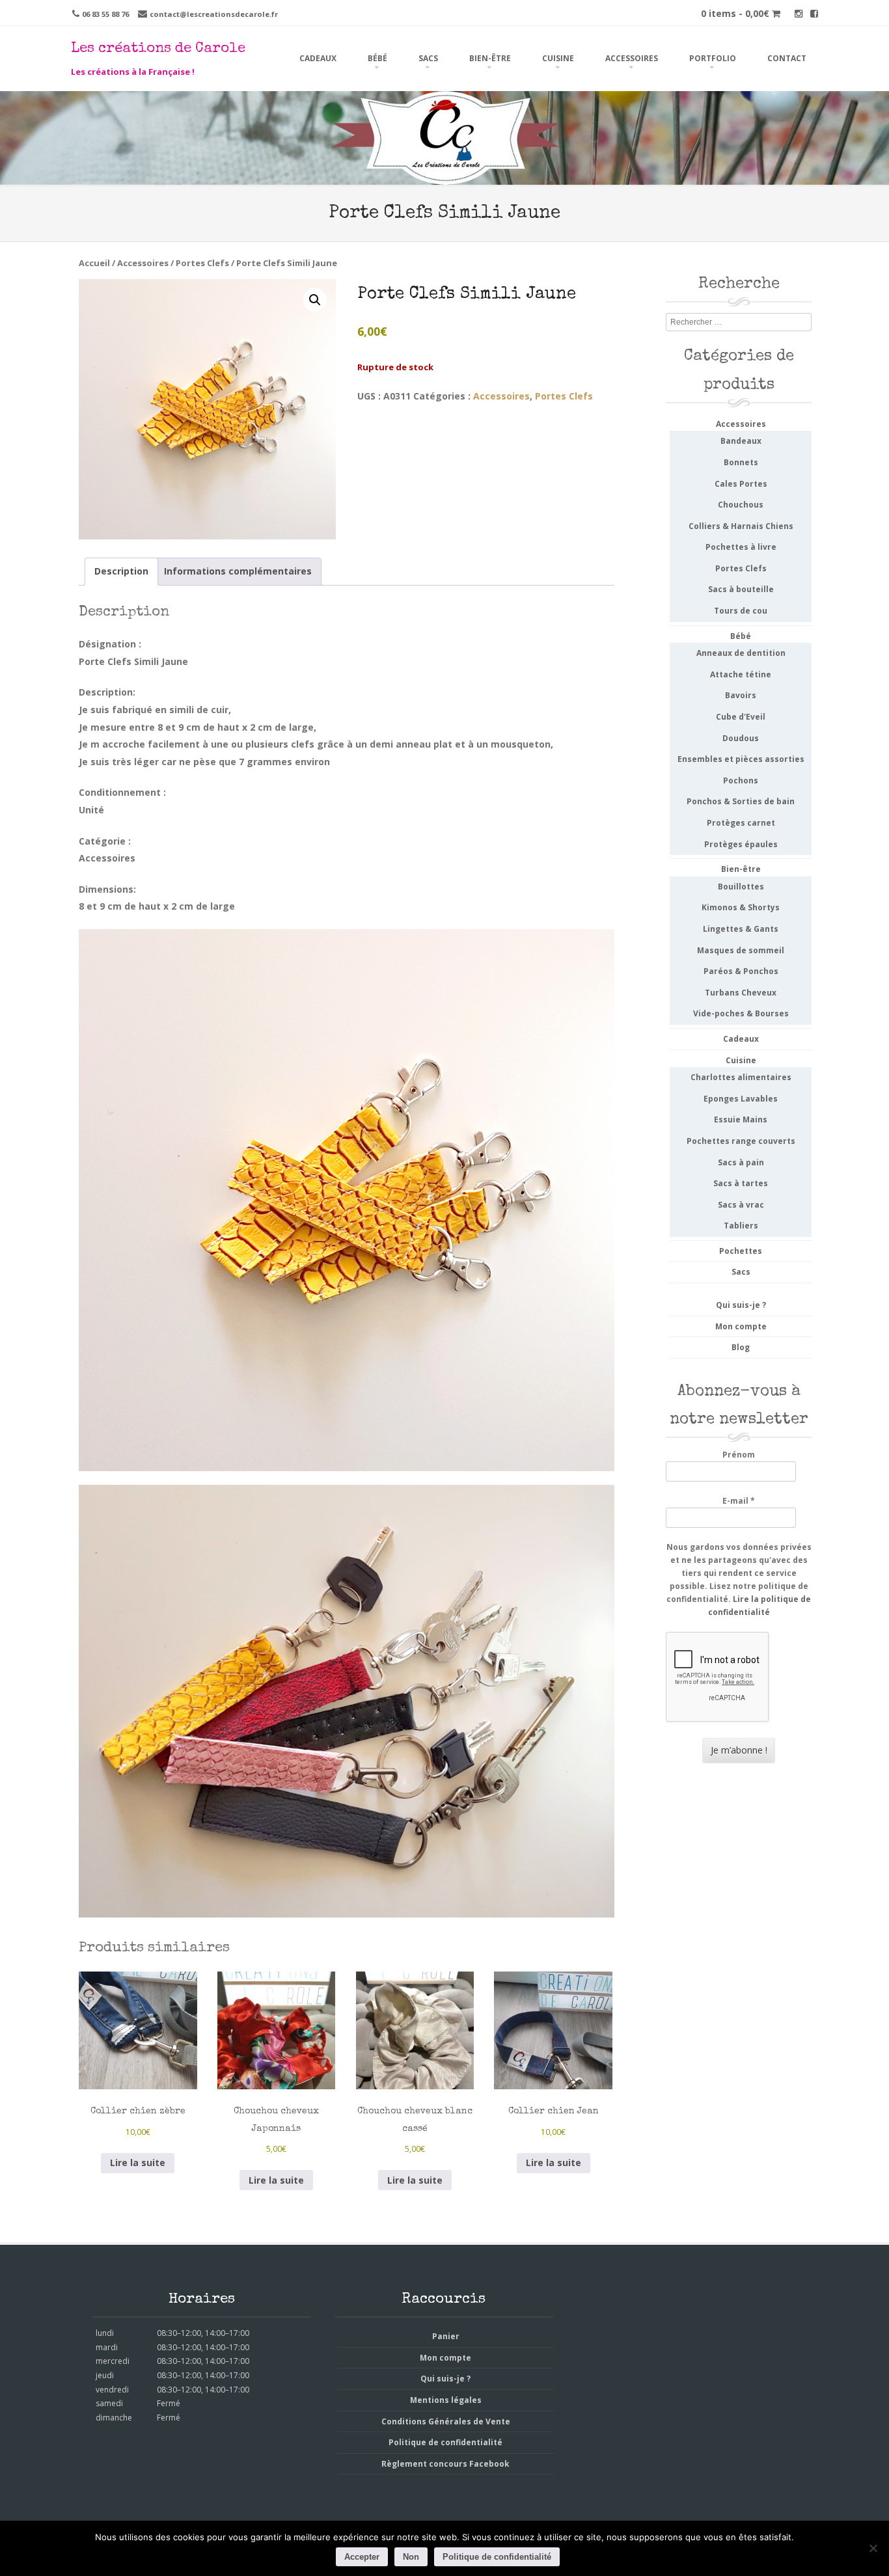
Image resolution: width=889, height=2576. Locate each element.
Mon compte (741, 1326)
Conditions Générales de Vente (446, 2421)
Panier (446, 2336)
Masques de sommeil (741, 950)
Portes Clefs (202, 263)
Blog (741, 1347)
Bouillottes (741, 887)
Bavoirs (741, 695)
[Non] (873, 2548)
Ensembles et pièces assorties (741, 759)
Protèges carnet (741, 823)
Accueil (94, 263)
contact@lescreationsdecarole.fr (214, 14)
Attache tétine (741, 674)
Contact (787, 58)
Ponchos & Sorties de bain (741, 801)
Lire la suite (138, 2162)
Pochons (741, 780)
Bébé (377, 58)
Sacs (428, 58)
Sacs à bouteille (741, 589)
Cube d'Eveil (741, 717)
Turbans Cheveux (741, 993)
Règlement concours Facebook (445, 2464)
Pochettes (741, 1251)
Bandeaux (741, 441)
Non (411, 2557)
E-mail (739, 1501)
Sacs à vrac (741, 1205)
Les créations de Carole (158, 49)
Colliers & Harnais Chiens (741, 526)
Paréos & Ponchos (741, 971)
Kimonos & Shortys (741, 907)
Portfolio (713, 58)
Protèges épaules (741, 844)
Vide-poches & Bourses (741, 1013)
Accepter (362, 2557)
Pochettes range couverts (741, 1141)
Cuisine (558, 58)
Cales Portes (741, 484)
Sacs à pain (741, 1162)
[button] (315, 300)
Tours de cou (741, 611)
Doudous (741, 738)
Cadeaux (318, 58)
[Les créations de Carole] (444, 176)
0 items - (735, 13)
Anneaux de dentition (741, 653)
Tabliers (741, 1226)
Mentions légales (446, 2400)
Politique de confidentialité (445, 2442)
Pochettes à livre (741, 547)
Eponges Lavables (741, 1099)
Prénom (739, 1455)
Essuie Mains (741, 1119)
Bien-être (490, 58)
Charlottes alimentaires (741, 1077)
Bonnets (741, 462)
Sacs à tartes (741, 1183)
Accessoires (632, 58)
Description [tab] (121, 571)
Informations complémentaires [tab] (238, 571)
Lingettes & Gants (741, 929)
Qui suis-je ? (741, 1305)
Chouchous (741, 505)
